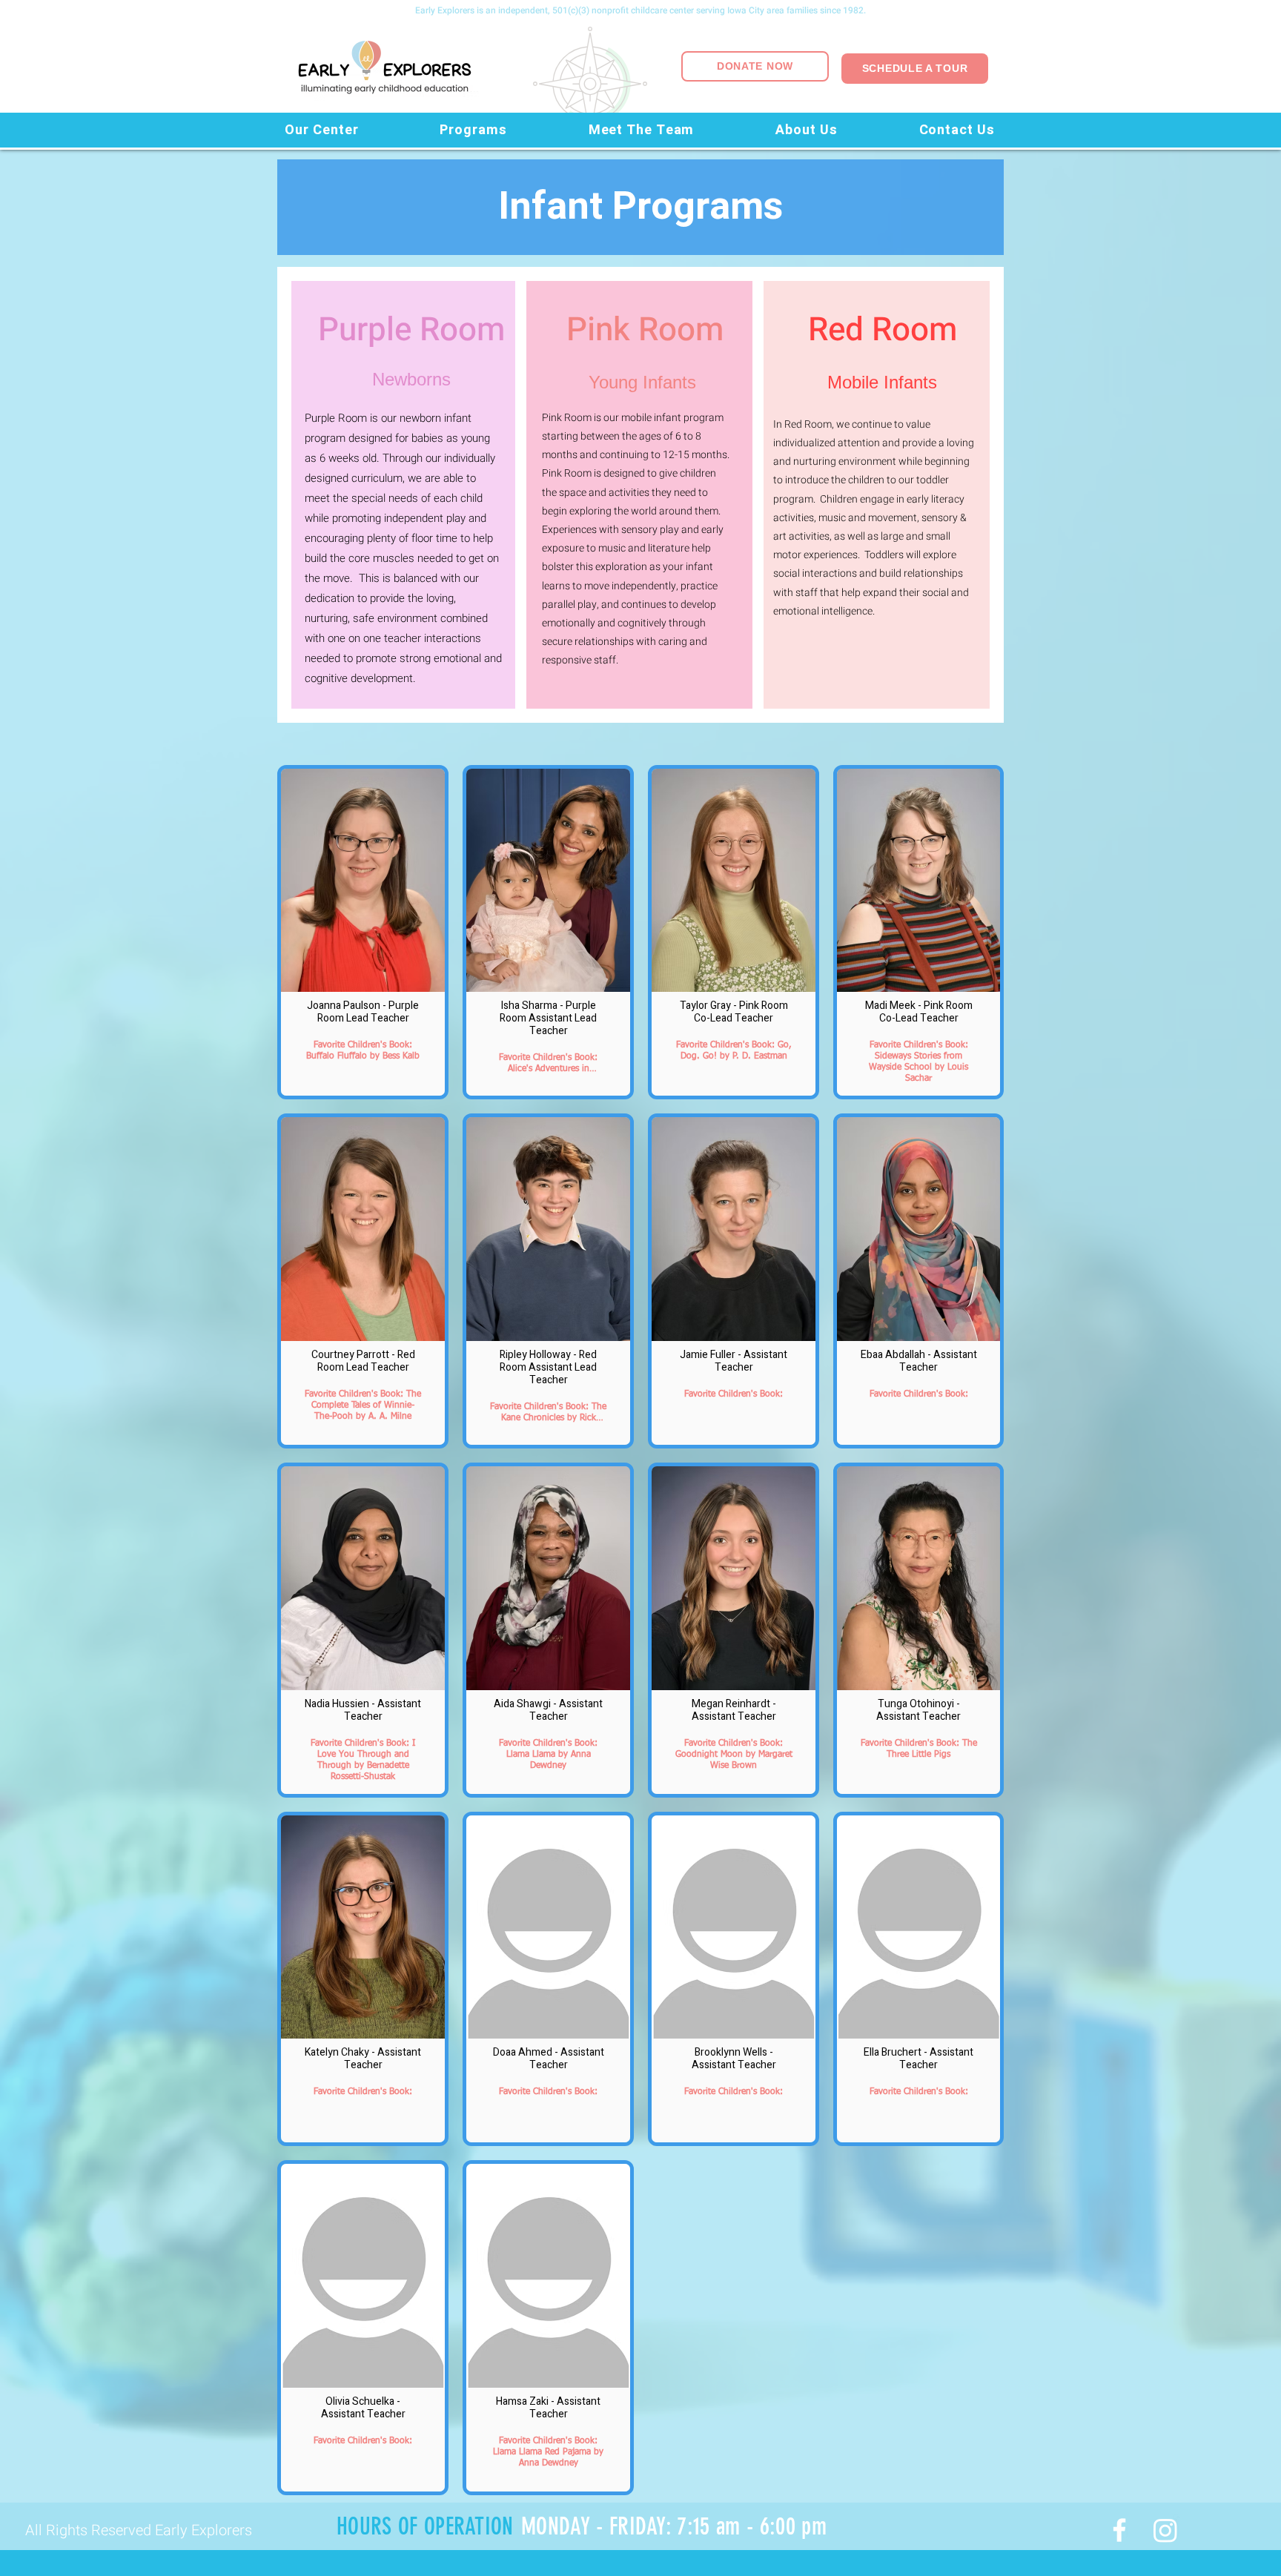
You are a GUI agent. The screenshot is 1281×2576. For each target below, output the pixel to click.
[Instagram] (1165, 2530)
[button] (322, 130)
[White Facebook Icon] (1119, 2530)
